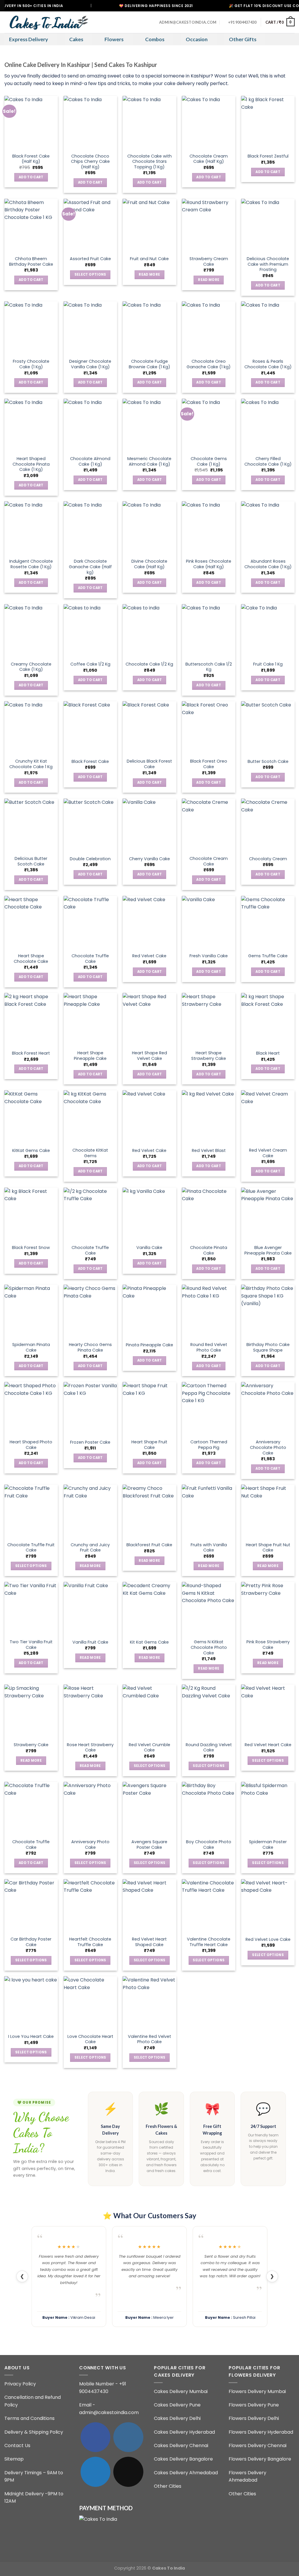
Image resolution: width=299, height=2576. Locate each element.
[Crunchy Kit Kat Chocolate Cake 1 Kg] (31, 728)
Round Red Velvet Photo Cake (209, 1347)
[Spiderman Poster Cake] (268, 1809)
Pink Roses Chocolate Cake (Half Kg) (209, 564)
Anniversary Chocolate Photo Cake (268, 1447)
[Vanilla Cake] (149, 1214)
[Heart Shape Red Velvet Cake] (149, 1020)
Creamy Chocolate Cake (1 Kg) (31, 667)
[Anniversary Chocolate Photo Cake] (268, 1409)
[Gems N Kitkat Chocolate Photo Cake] (209, 1609)
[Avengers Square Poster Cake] (149, 1809)
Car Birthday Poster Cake (31, 1942)
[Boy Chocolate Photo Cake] (209, 1809)
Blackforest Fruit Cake (149, 1545)
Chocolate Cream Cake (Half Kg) (209, 159)
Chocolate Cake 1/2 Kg (149, 664)
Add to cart (31, 177)
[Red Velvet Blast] (209, 1117)
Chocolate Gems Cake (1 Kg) (209, 461)
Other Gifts (243, 39)
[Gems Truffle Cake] (268, 923)
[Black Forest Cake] (90, 728)
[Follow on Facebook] (95, 2437)
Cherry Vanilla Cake (149, 859)
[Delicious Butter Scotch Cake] (31, 825)
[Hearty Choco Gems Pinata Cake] (90, 1311)
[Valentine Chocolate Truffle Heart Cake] (209, 1906)
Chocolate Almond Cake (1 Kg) (90, 461)
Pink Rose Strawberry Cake (268, 1645)
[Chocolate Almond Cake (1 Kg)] (90, 425)
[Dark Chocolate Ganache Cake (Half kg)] (90, 528)
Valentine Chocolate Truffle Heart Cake (209, 1942)
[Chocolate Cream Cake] (209, 825)
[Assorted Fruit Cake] (90, 226)
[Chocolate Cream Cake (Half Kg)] (209, 123)
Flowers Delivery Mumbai (257, 2391)
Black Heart (268, 1053)
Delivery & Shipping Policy (34, 2432)
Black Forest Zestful (268, 156)
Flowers (114, 39)
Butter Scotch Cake (268, 762)
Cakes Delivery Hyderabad (184, 2432)
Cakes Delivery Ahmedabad (186, 2473)
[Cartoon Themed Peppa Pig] (209, 1409)
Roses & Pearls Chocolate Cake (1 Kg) (268, 364)
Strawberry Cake (31, 1745)
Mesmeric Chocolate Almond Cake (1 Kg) (149, 461)
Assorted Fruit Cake (90, 259)
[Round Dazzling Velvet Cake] (209, 1711)
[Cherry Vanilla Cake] (149, 825)
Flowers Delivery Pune (254, 2405)
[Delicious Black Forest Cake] (149, 728)
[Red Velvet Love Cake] (268, 1906)
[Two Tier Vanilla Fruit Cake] (31, 1609)
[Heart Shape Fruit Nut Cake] (268, 1511)
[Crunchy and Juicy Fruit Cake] (90, 1511)
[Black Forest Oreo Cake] (209, 728)
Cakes (76, 39)
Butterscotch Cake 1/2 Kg (209, 667)
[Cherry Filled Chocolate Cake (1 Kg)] (268, 425)
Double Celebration (90, 859)
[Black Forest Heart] (31, 1020)
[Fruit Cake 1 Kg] (268, 631)
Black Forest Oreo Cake (209, 764)
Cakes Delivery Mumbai (181, 2391)
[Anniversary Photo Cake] (90, 1809)
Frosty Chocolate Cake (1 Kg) (31, 364)
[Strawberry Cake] (31, 1711)
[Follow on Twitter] (95, 2472)
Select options (90, 274)
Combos (155, 39)
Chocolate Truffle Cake (90, 959)
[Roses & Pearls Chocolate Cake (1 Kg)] (268, 328)
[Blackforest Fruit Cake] (149, 1511)
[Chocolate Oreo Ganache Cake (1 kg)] (209, 328)
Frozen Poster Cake (90, 1442)
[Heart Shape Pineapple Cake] (90, 1020)
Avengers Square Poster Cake (149, 1845)
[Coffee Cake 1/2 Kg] (90, 631)
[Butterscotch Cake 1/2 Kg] (209, 631)
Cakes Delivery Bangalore (183, 2459)
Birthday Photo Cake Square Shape (268, 1347)
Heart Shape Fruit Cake (149, 1445)
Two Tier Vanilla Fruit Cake (31, 1645)
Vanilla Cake (149, 1248)
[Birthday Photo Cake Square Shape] (268, 1311)
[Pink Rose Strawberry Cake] (268, 1609)
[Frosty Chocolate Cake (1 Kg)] (31, 328)
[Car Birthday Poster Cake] (31, 1906)
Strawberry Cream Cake (209, 261)
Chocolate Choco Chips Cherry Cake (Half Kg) (90, 162)
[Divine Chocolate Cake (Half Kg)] (149, 528)
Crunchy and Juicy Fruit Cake (90, 1548)
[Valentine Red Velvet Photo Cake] (149, 2003)
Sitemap (14, 2459)
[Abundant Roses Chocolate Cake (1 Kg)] (268, 528)
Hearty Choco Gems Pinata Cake (90, 1347)
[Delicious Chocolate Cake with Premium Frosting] (268, 226)
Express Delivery (28, 39)
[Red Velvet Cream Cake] (268, 1117)
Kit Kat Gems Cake (149, 1642)
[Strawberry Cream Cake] (209, 226)
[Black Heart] (268, 1020)
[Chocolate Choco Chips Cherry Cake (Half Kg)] (90, 123)
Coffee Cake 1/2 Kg (90, 664)
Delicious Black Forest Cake (149, 764)
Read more (149, 274)
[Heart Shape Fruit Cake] (149, 1409)
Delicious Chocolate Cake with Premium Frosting (268, 264)
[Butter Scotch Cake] (268, 728)
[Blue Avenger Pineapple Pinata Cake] (268, 1214)
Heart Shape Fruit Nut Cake (268, 1548)
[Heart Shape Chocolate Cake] (31, 923)
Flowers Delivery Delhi (254, 2418)
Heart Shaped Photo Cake (31, 1445)
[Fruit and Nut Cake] (149, 226)
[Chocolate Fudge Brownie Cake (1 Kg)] (149, 328)
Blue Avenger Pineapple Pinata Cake (268, 1250)
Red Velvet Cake (149, 956)
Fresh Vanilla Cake (209, 956)
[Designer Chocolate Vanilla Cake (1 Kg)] (90, 328)
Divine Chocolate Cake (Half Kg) (149, 564)
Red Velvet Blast (209, 1151)
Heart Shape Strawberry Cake (209, 1056)
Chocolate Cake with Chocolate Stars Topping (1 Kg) (149, 162)
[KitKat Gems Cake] (31, 1117)
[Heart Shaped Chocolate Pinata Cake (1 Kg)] (31, 425)
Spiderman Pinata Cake (31, 1347)
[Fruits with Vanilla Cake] (209, 1511)
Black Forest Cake (90, 762)
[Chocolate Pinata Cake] (209, 1214)
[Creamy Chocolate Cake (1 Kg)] (31, 631)
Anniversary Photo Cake (90, 1845)
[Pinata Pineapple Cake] (149, 1311)
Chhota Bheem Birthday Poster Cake (31, 261)
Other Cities (168, 2486)
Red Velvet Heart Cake (268, 1745)
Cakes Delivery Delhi (177, 2418)
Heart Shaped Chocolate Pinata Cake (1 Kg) (31, 464)
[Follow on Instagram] (128, 2437)
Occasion (197, 39)
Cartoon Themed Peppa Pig (209, 1445)
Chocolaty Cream (268, 859)
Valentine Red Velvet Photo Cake (149, 2039)
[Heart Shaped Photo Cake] (31, 1409)
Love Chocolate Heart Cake (90, 2039)
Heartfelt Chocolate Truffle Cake (90, 1942)
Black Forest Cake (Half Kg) (31, 159)
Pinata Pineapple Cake (149, 1345)
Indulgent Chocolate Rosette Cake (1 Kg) (31, 564)
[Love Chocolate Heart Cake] (90, 2003)
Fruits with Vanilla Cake (209, 1548)
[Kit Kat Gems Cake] (149, 1609)
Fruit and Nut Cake (149, 259)
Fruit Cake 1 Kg (268, 664)
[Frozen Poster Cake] (90, 1409)
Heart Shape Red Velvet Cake (149, 1056)
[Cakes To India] (47, 22)
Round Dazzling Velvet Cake (209, 1747)
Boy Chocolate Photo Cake (209, 1845)
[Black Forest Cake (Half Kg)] (31, 123)
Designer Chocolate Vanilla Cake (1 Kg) (90, 364)
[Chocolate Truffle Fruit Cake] (31, 1511)
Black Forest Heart (31, 1053)
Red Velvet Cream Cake (268, 1153)
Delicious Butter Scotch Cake (31, 861)
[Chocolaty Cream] (268, 825)
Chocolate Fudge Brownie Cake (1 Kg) (149, 364)
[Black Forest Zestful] (268, 123)
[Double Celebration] (90, 825)
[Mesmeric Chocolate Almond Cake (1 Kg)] (149, 425)
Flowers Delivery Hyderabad (261, 2432)
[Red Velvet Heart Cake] (268, 1711)
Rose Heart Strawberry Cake (90, 1747)
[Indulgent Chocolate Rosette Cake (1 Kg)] (31, 528)
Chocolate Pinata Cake (209, 1250)
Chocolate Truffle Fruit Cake (31, 1548)
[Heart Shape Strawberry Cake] (209, 1020)
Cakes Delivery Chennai (181, 2445)
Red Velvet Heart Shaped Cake (149, 1942)
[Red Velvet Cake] (149, 923)
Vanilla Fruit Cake (90, 1642)
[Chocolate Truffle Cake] (90, 923)
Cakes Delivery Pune (177, 2405)
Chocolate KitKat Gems (90, 1153)
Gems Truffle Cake (268, 956)
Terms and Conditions (29, 2418)
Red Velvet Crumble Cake (149, 1747)
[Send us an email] (128, 2472)
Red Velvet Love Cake (268, 1940)
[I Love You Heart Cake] (31, 2003)
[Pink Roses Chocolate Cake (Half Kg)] (209, 528)
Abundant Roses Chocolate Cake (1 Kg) (268, 564)
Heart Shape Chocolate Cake (31, 959)
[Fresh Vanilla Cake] (209, 923)
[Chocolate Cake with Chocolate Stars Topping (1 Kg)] (149, 123)
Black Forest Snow (31, 1248)
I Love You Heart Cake (31, 2037)
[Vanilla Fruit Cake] (90, 1609)
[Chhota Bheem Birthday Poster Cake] (31, 226)
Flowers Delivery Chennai (258, 2445)
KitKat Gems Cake (31, 1151)
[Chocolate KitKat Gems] (90, 1117)
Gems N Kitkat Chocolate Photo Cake (209, 1647)
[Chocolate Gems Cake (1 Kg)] (209, 425)
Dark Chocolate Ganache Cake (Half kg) (90, 567)
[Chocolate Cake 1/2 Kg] (149, 631)
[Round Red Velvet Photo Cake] (209, 1311)
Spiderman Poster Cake (268, 1845)
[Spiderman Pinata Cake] (31, 1311)
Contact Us (17, 2445)
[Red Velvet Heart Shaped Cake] (149, 1906)
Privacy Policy (20, 2384)
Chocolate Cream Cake (209, 861)
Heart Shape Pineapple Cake (90, 1056)
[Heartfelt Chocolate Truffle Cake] (90, 1906)
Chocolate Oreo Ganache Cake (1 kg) (209, 364)
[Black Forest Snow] (31, 1214)
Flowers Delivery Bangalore (260, 2459)
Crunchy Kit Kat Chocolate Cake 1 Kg (31, 764)
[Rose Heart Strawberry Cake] (90, 1711)
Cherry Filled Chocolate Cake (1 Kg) (268, 461)
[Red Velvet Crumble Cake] (149, 1711)
